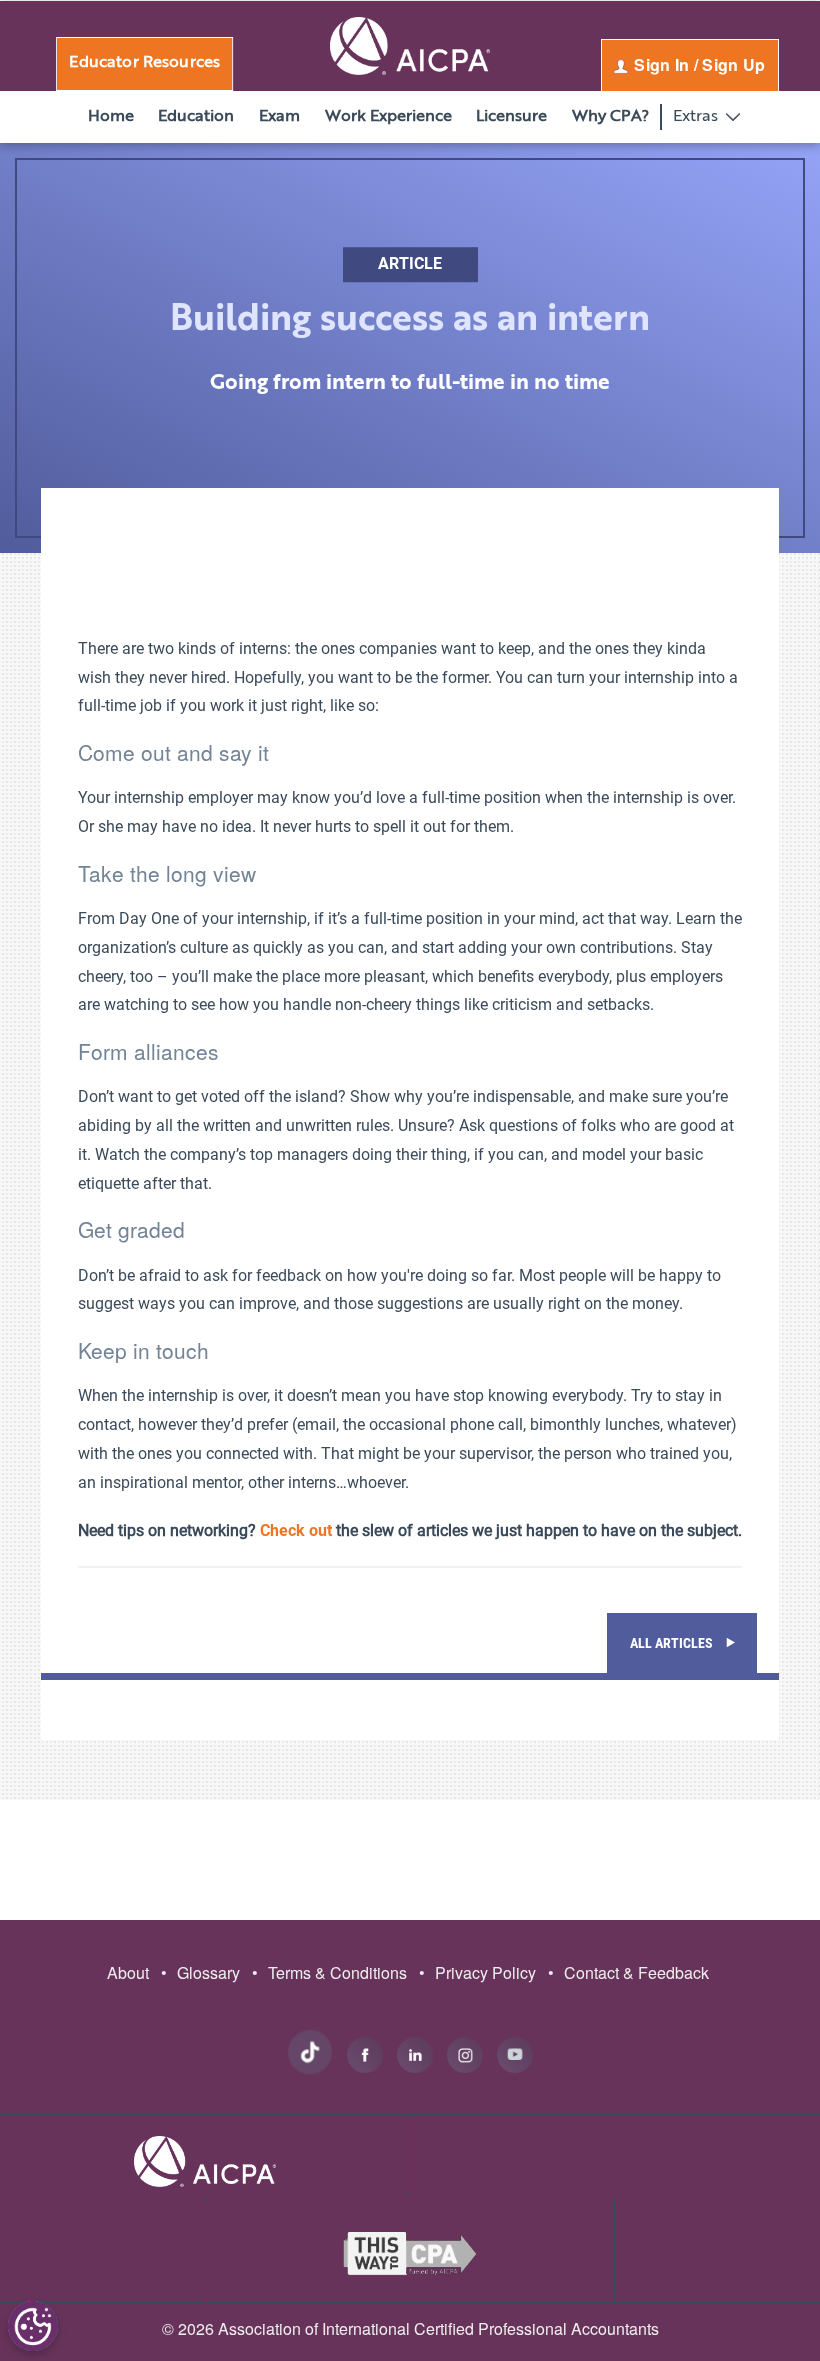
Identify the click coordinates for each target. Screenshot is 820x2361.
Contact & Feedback (628, 1972)
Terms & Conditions (329, 1972)
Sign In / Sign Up (698, 64)
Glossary (200, 1972)
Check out (296, 1530)
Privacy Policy (477, 1972)
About (128, 1972)
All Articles (673, 1643)
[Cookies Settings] (33, 2326)
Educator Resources (144, 63)
